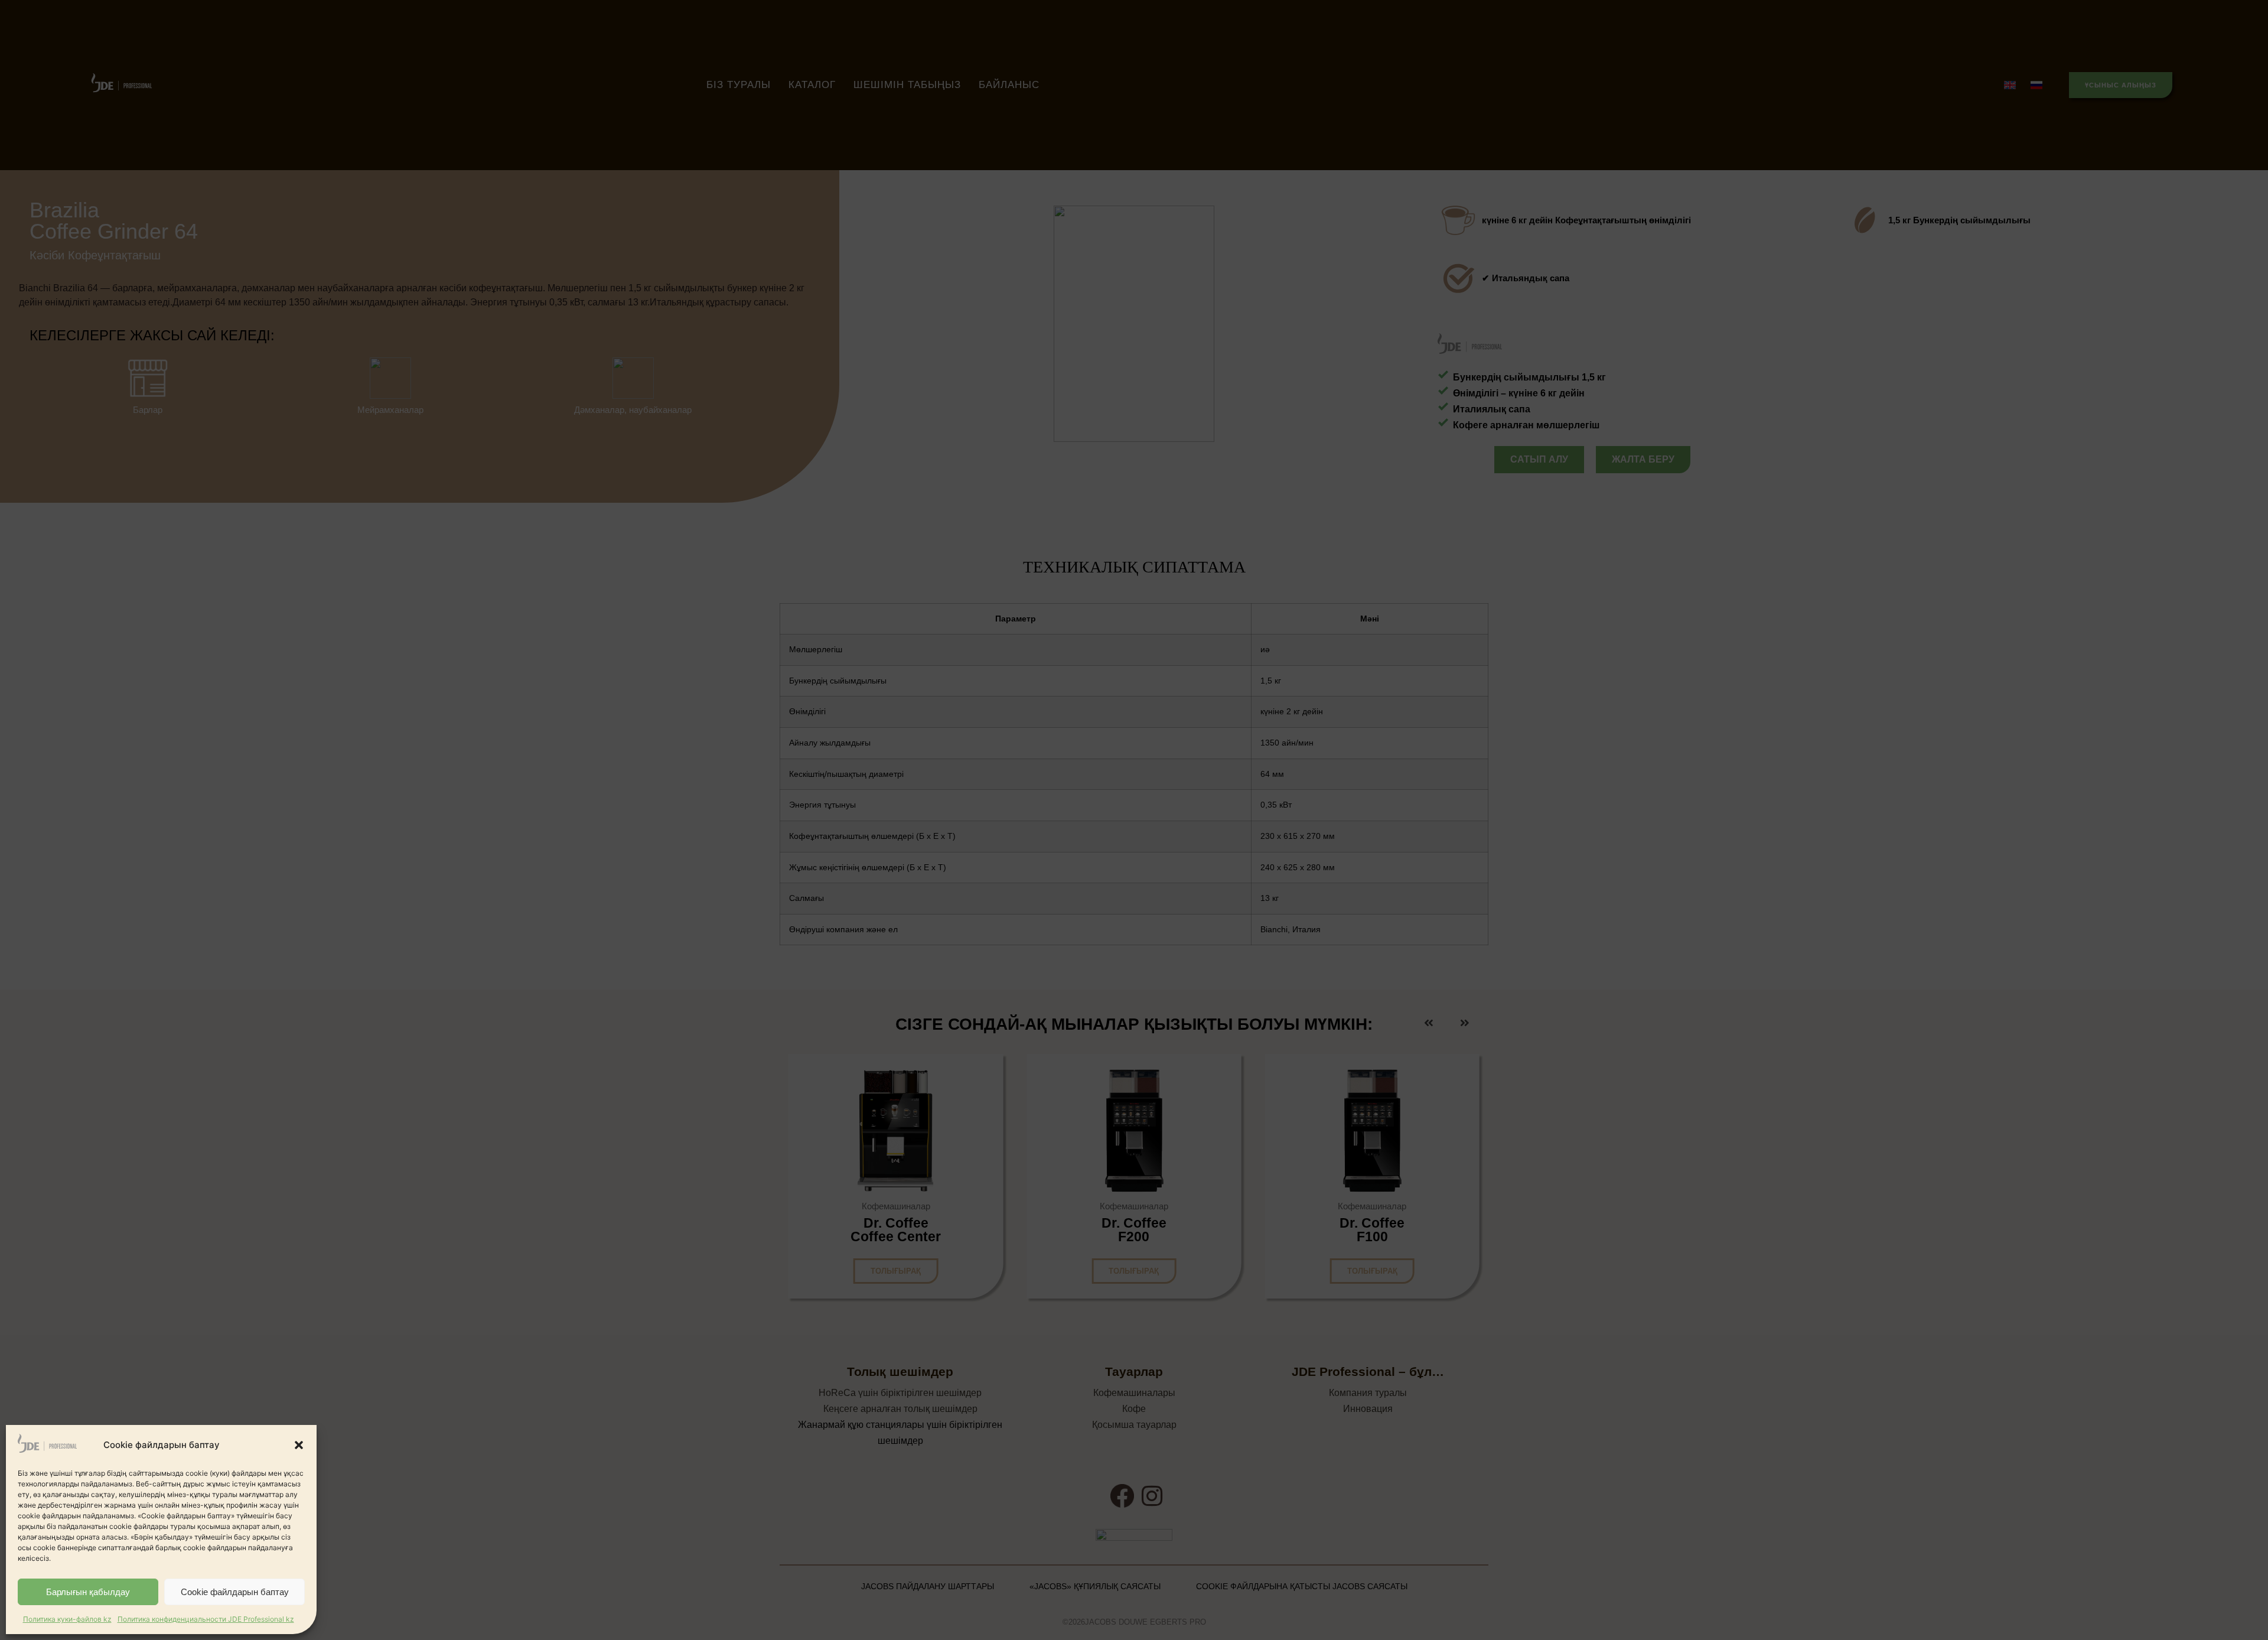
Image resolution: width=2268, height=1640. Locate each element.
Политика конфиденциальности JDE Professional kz (206, 1619)
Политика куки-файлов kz (67, 1619)
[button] (299, 1445)
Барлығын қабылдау (88, 1592)
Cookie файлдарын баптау (235, 1592)
